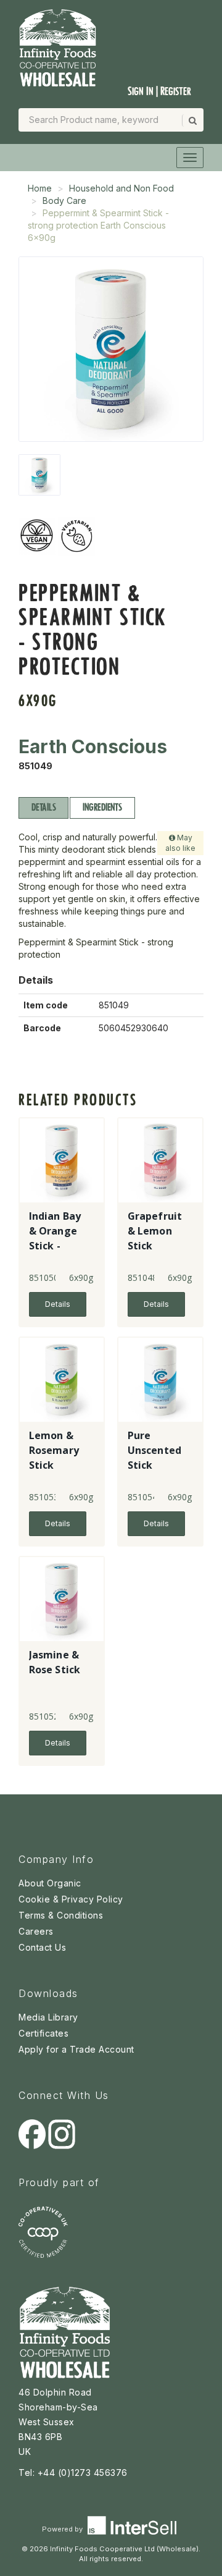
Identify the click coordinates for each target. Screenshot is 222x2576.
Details (43, 807)
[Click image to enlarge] (111, 349)
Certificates (43, 2033)
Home (40, 188)
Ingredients (102, 807)
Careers (36, 1931)
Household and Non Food (121, 188)
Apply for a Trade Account (76, 2049)
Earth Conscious (93, 746)
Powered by (63, 2529)
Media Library (48, 2017)
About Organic (50, 1883)
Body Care (64, 201)
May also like (180, 843)
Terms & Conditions (61, 1915)
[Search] (192, 120)
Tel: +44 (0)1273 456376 (73, 2473)
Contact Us (42, 1947)
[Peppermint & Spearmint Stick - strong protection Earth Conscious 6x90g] (39, 475)
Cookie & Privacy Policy (71, 1899)
